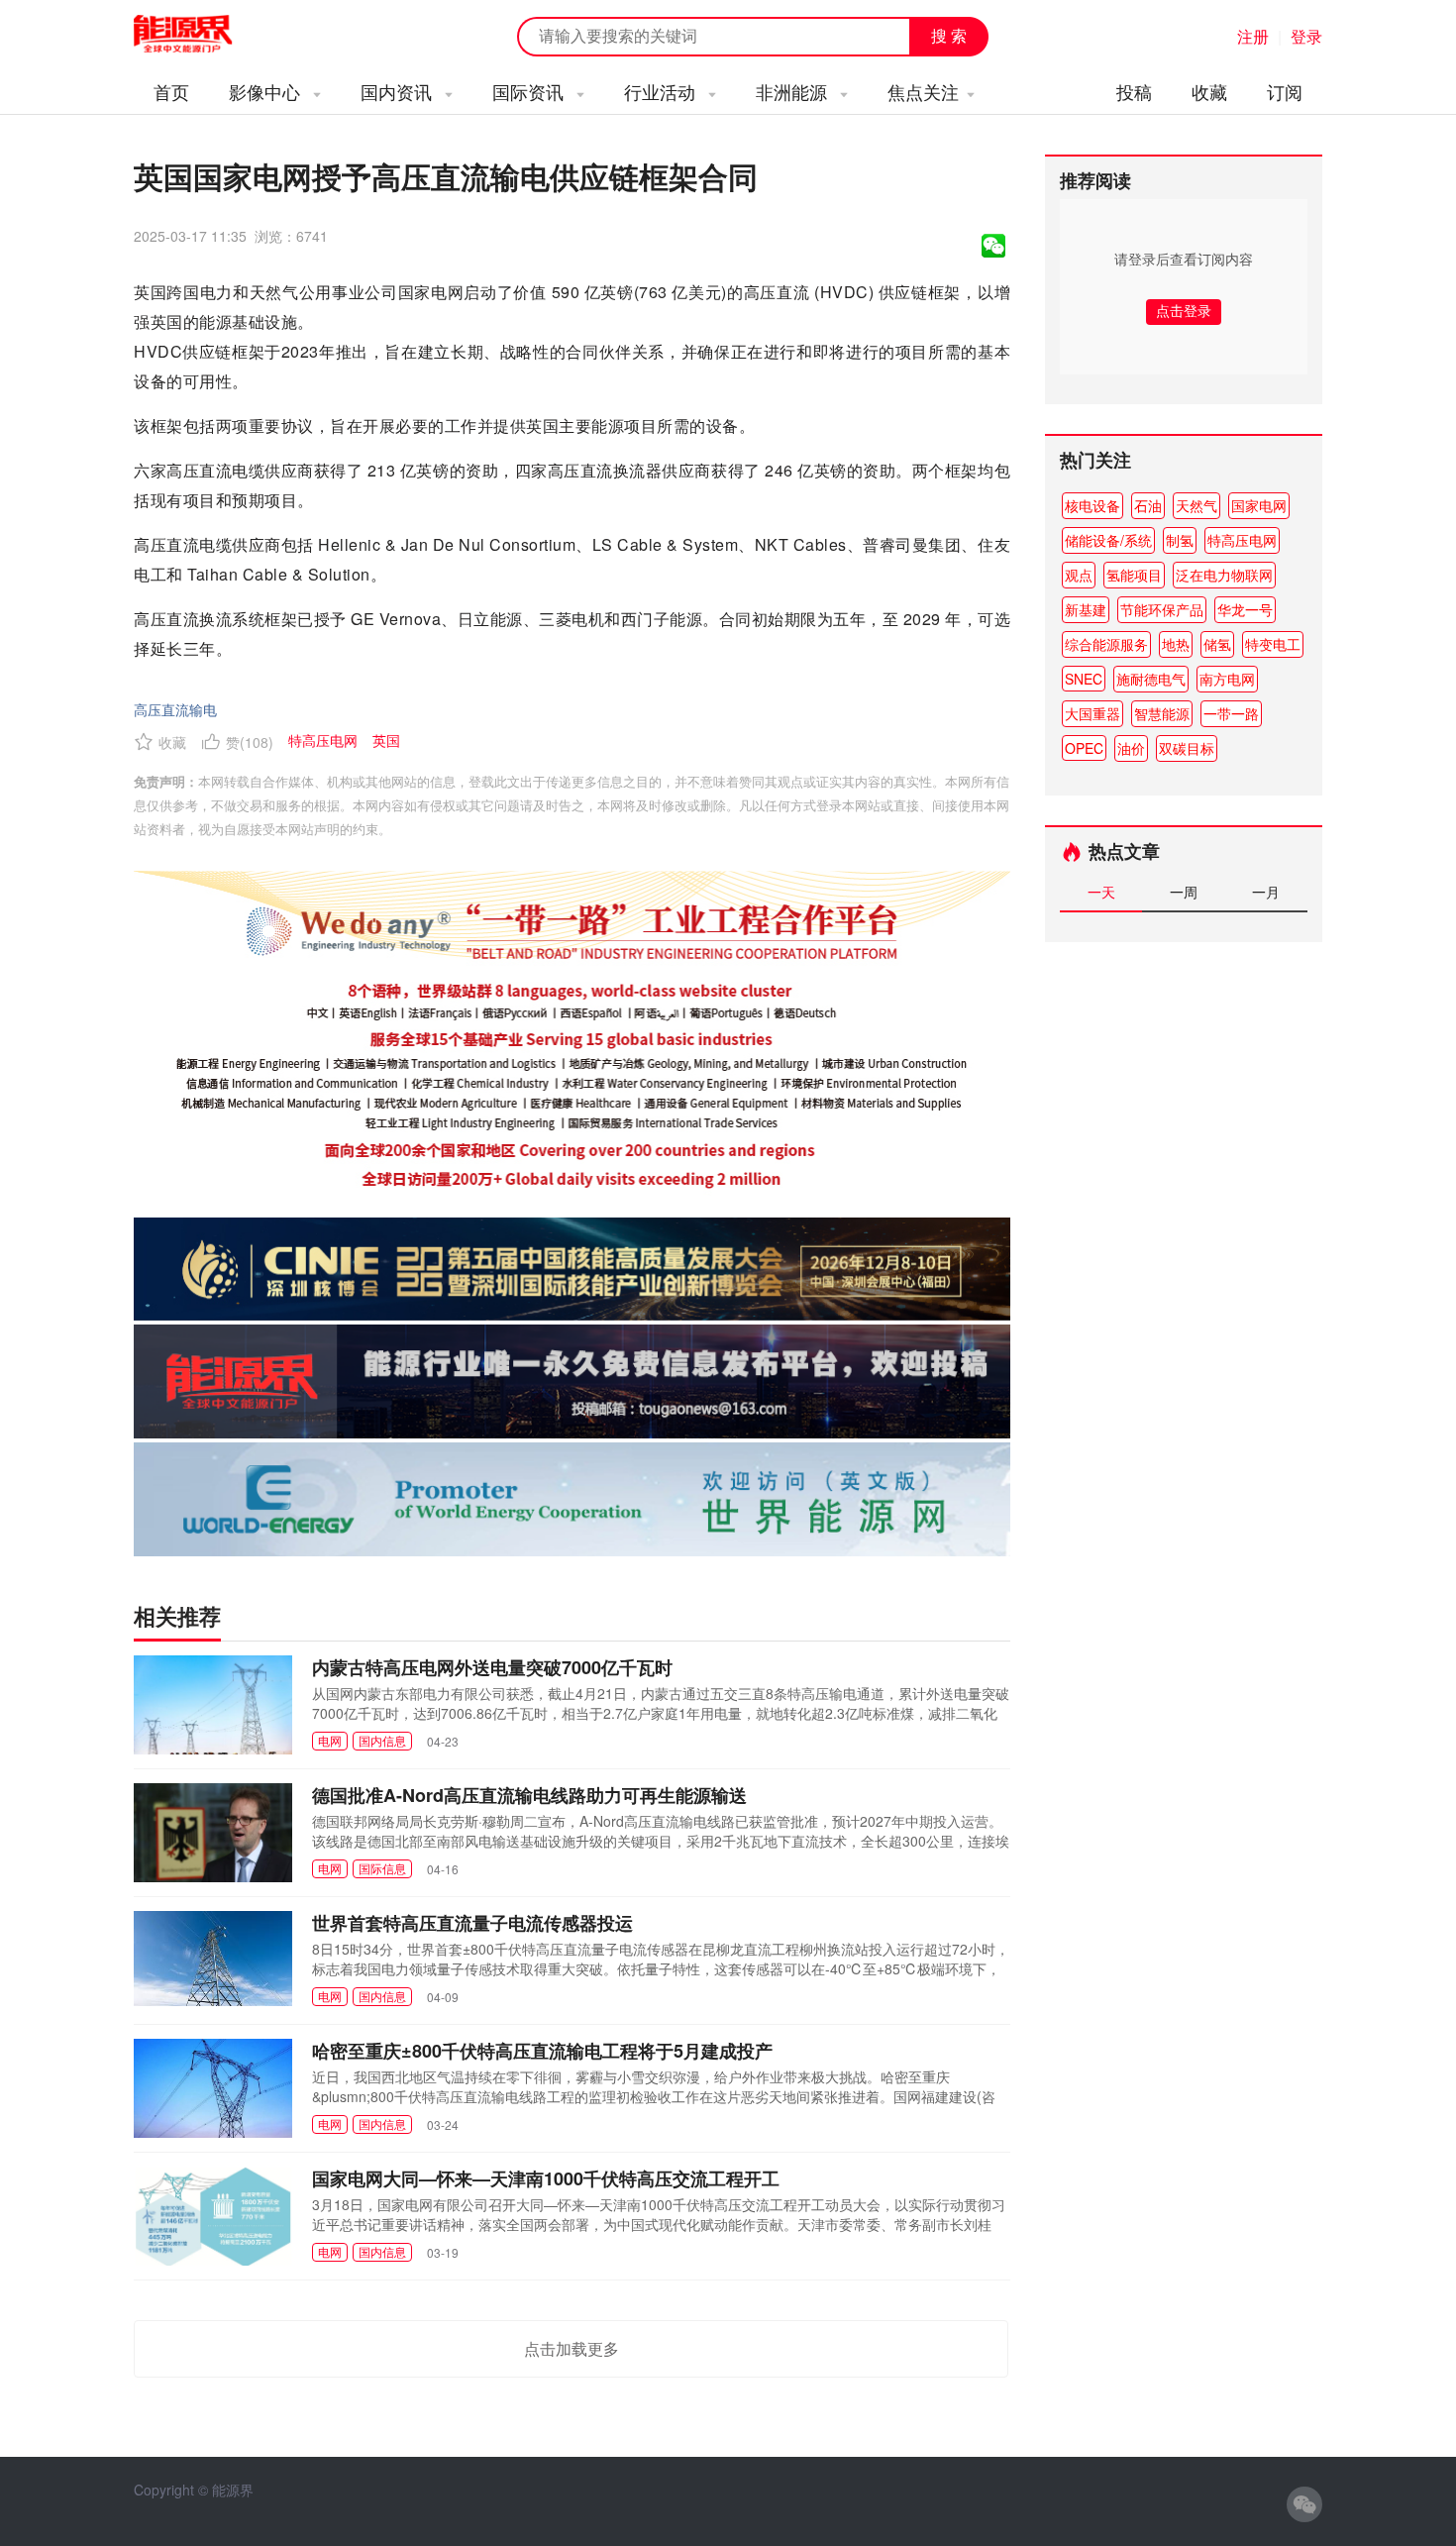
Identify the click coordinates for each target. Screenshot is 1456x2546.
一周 (1184, 892)
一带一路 (1231, 713)
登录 (1306, 36)
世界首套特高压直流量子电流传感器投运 (472, 1923)
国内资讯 (399, 91)
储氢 (1217, 644)
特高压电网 (1242, 540)
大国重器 (1092, 713)
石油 (1148, 505)
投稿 (1134, 91)
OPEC (1084, 748)
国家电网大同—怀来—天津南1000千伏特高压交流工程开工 (546, 2178)
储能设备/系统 (1108, 540)
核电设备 (1092, 505)
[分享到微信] (993, 246)
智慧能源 (1162, 713)
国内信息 (382, 1740)
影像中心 (267, 91)
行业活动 (662, 91)
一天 (1101, 892)
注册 (1253, 36)
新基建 (1086, 609)
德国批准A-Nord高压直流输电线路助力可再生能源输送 (529, 1795)
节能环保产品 (1162, 609)
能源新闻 (201, 35)
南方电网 (1227, 679)
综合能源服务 (1106, 644)
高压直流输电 (175, 709)
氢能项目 (1134, 575)
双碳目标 (1187, 748)
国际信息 (382, 1868)
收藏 (1209, 91)
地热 (1176, 644)
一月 (1266, 892)
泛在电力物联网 (1224, 575)
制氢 (1180, 540)
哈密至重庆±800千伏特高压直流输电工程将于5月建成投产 (542, 2051)
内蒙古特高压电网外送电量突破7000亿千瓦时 (492, 1667)
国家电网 (1259, 505)
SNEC (1084, 679)
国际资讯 (530, 91)
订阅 (1285, 91)
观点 (1079, 575)
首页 (171, 91)
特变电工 (1273, 644)
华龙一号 (1245, 609)
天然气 (1196, 505)
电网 (330, 1740)
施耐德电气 (1151, 679)
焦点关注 (923, 91)
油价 (1131, 748)
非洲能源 (794, 91)
